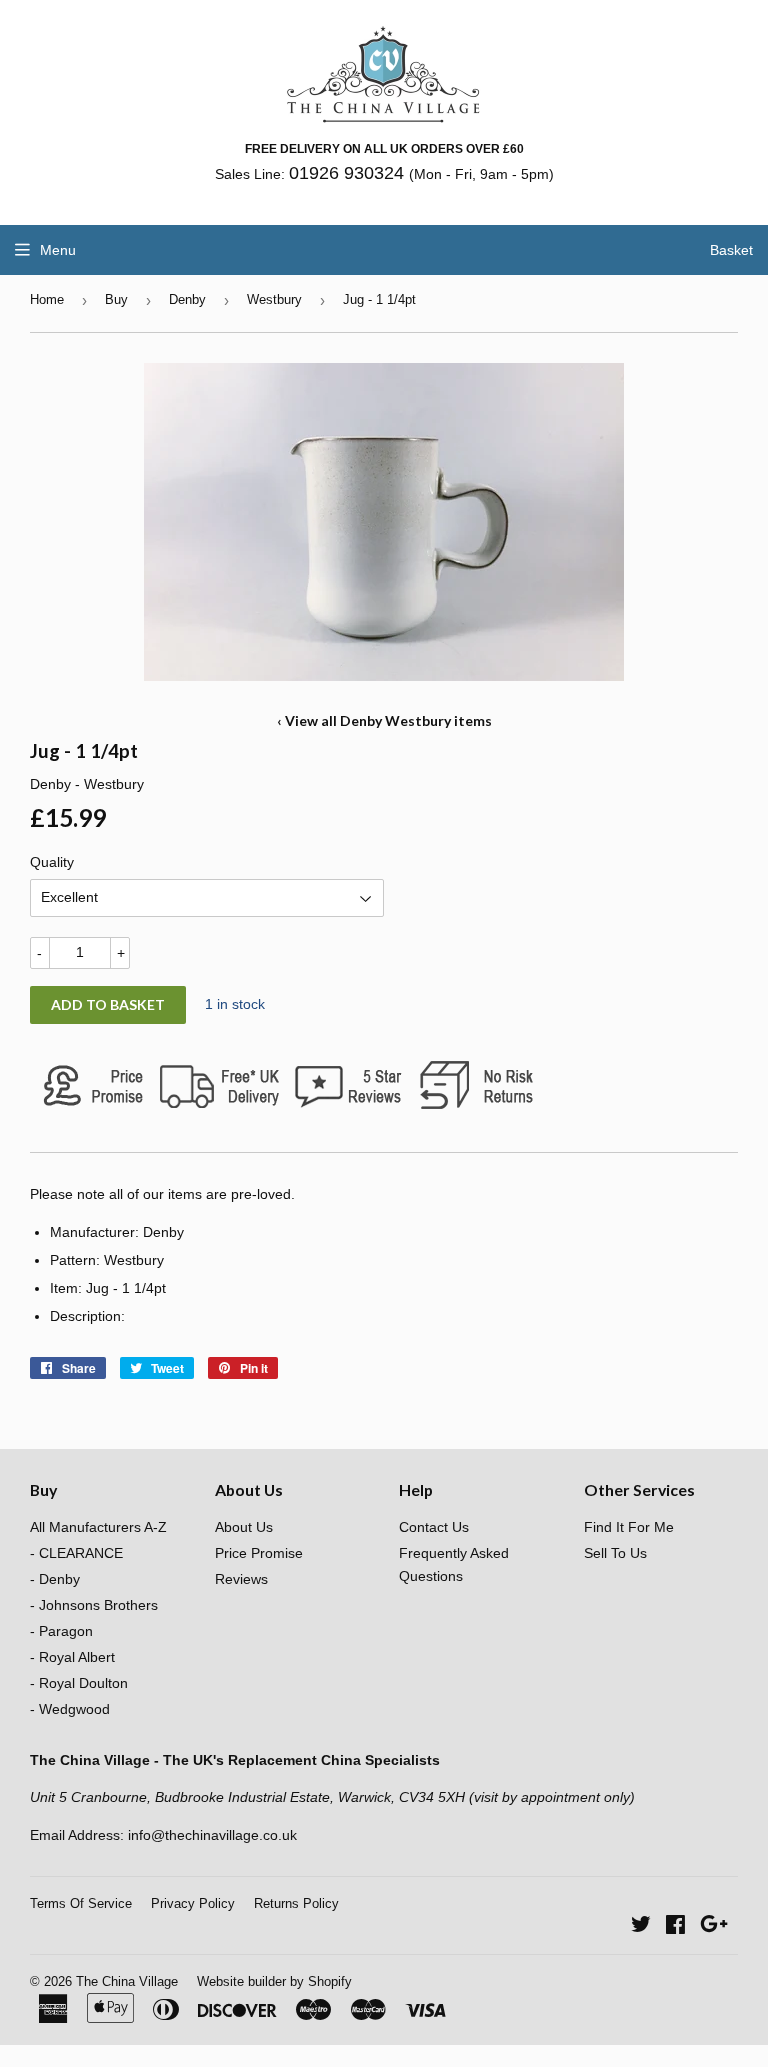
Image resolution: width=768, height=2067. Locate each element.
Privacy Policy (193, 1903)
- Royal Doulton (79, 1683)
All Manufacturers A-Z (98, 1527)
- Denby (55, 1579)
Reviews (241, 1579)
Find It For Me (629, 1527)
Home (47, 299)
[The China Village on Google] (714, 1927)
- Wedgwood (70, 1709)
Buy (116, 299)
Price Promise (259, 1553)
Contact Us (434, 1527)
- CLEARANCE (76, 1553)
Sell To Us (615, 1553)
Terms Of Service (81, 1903)
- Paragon (61, 1631)
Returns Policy (296, 1903)
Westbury (274, 299)
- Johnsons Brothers (94, 1605)
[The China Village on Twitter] (641, 1927)
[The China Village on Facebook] (675, 1927)
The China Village (127, 1981)
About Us (244, 1527)
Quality (52, 862)
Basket (731, 250)
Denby (187, 299)
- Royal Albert (72, 1657)
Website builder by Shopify (274, 1981)
